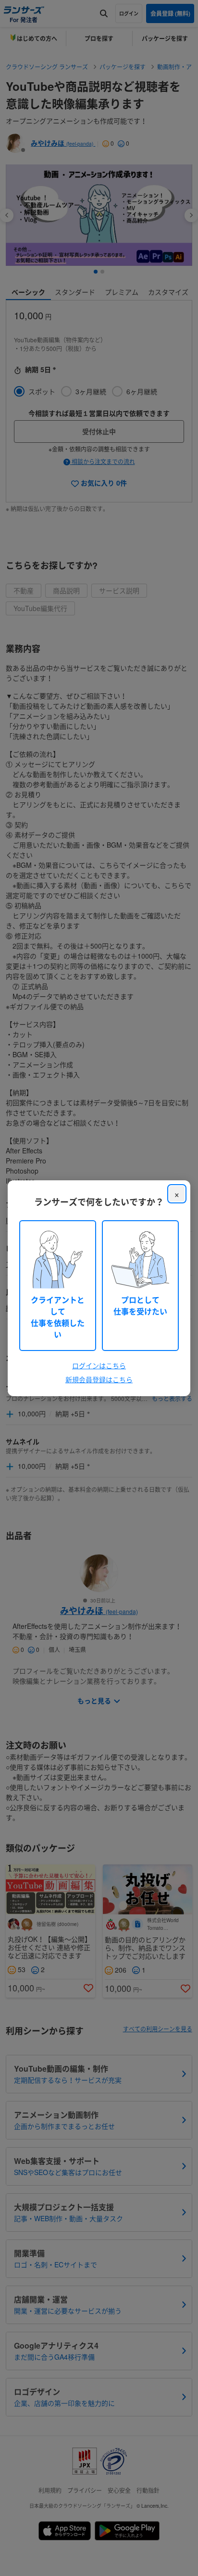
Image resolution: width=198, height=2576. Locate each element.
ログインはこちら (99, 1365)
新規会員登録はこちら (99, 1379)
